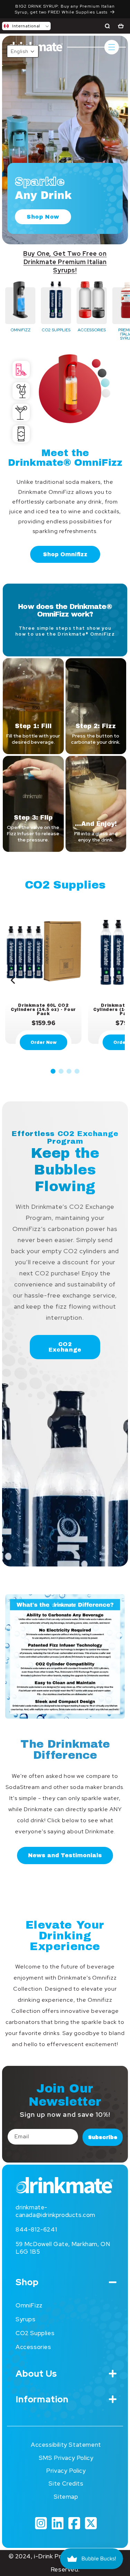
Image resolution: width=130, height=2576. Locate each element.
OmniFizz (29, 2305)
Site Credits (66, 2483)
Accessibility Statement (66, 2445)
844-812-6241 (36, 2229)
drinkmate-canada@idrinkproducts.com (55, 2211)
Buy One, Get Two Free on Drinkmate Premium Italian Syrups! (65, 262)
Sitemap (66, 2497)
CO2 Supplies (35, 2333)
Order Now (44, 1042)
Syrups (26, 2319)
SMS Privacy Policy (66, 2458)
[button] (26, 26)
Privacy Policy (66, 2471)
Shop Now (43, 217)
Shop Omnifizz (65, 554)
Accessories (33, 2347)
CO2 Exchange (65, 1347)
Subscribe (103, 2137)
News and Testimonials (65, 1855)
